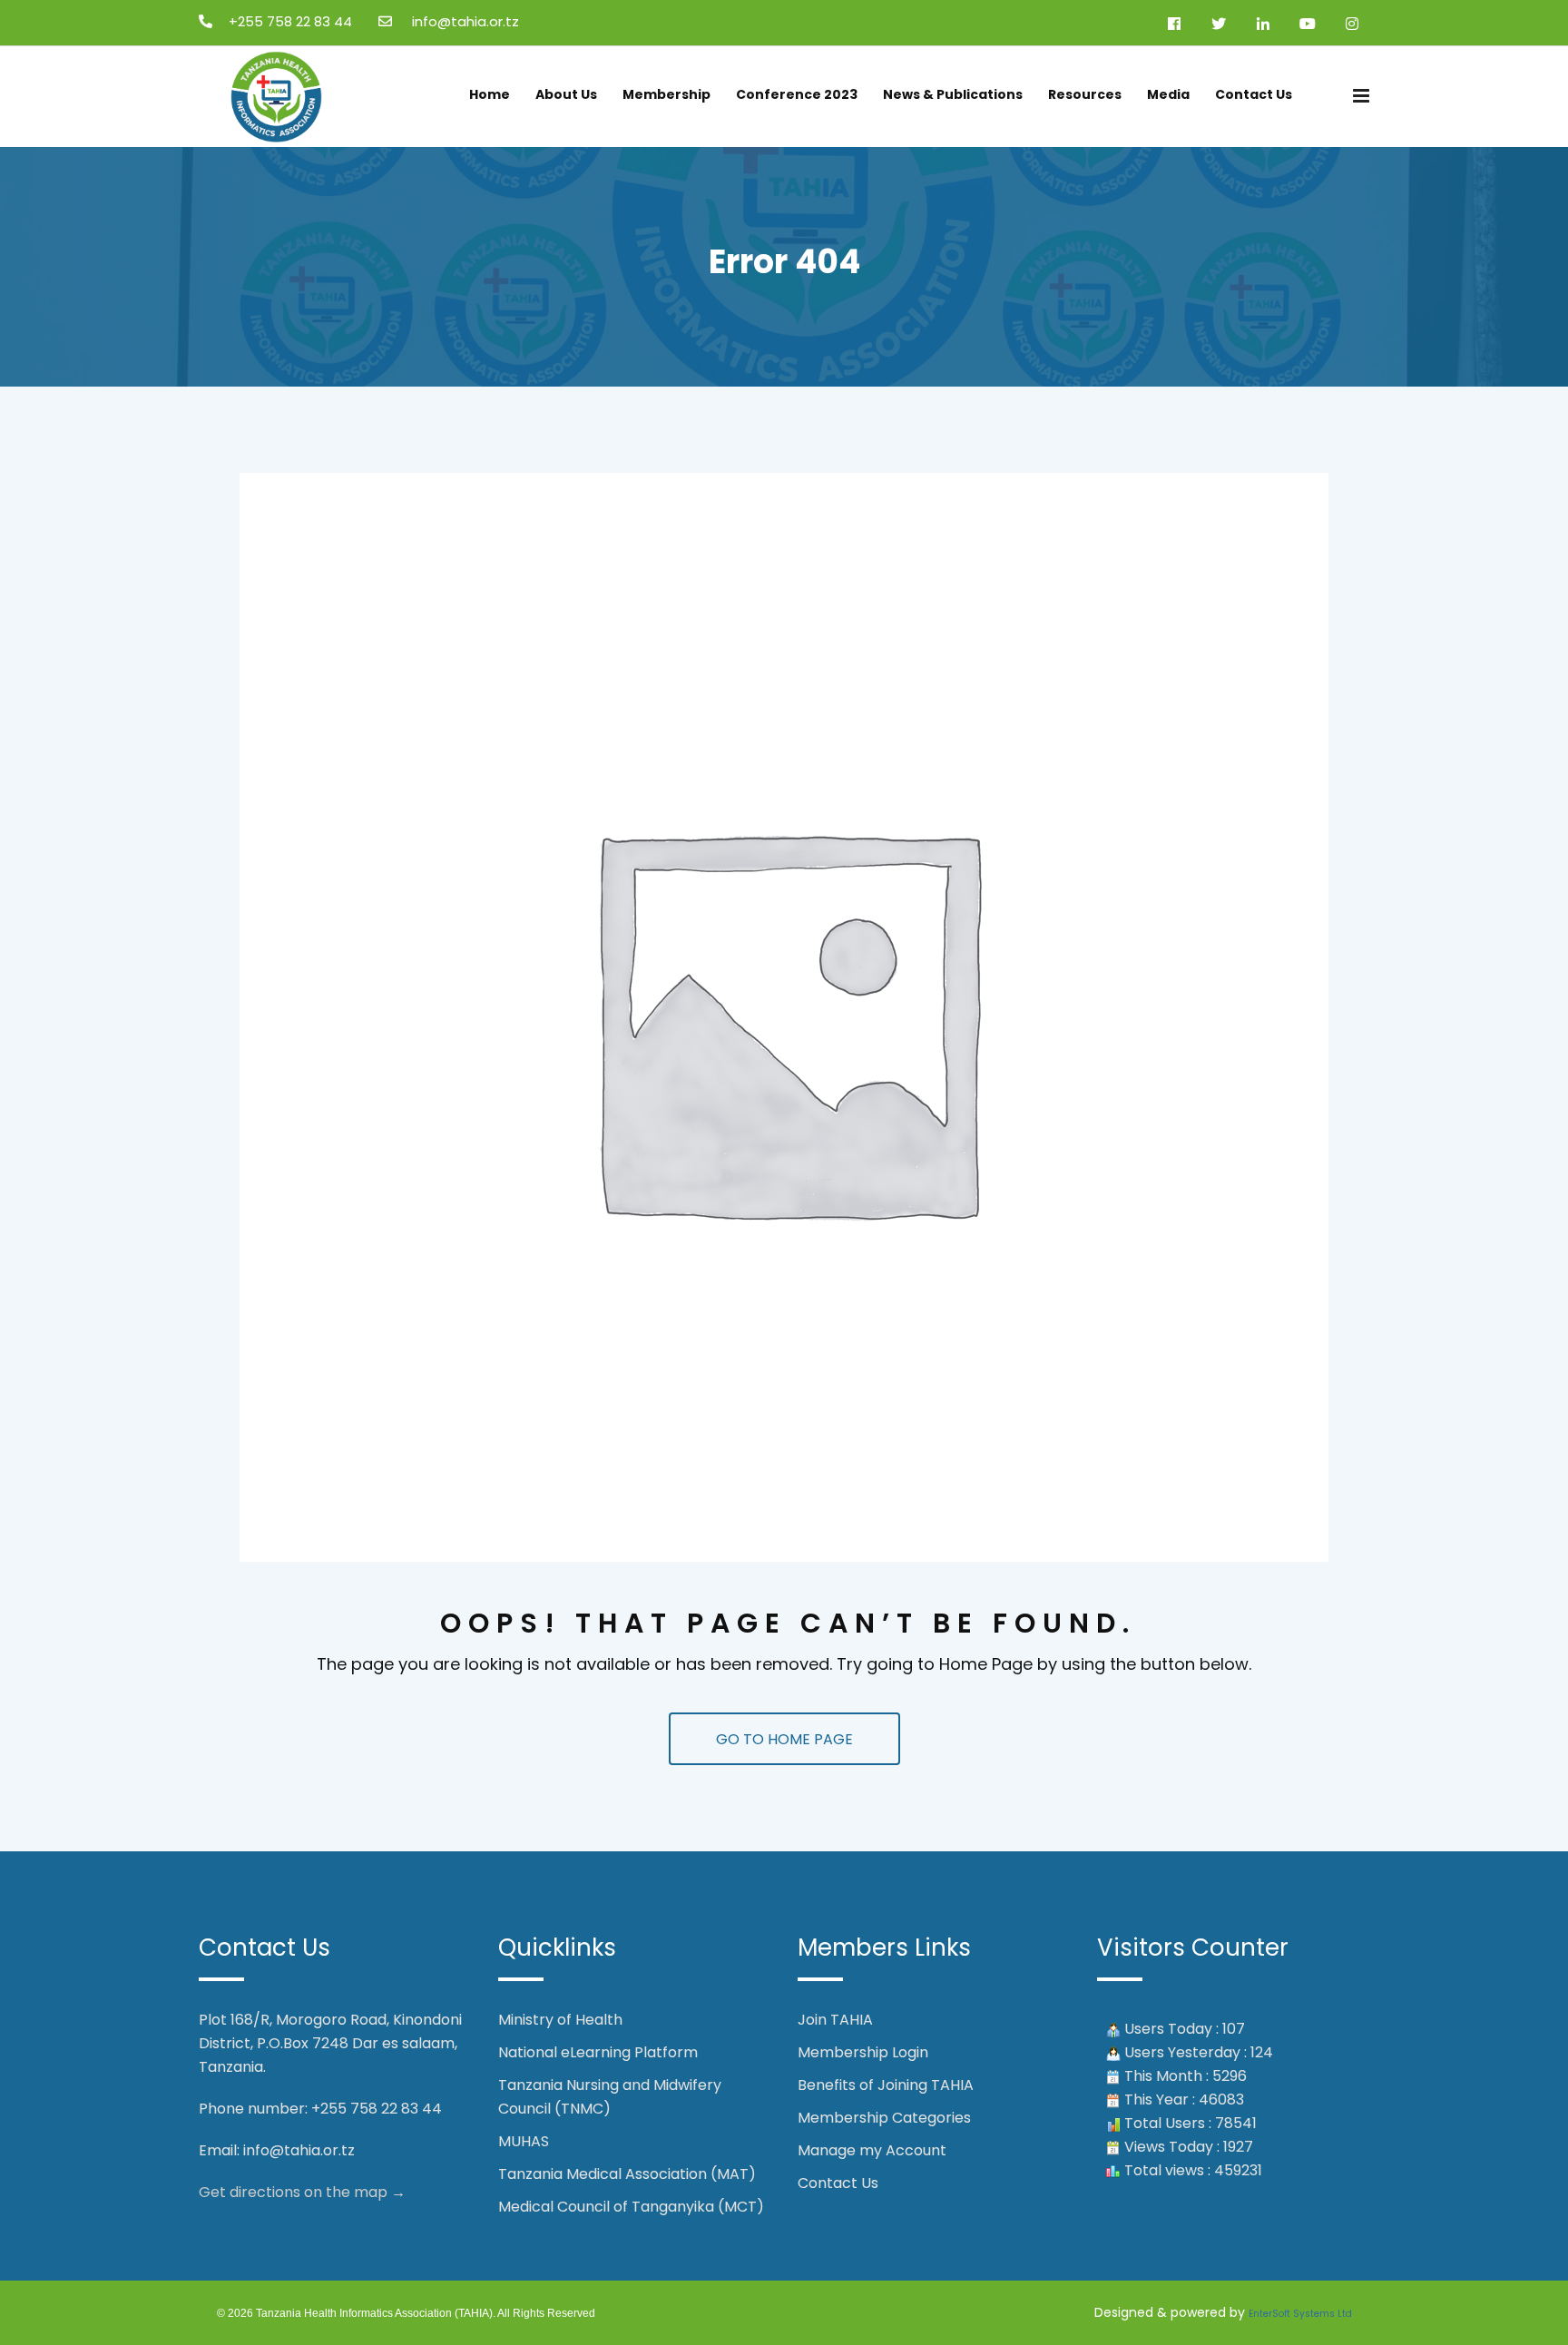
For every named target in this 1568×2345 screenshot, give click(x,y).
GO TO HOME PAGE (784, 1739)
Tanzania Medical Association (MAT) (627, 2174)
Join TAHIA (835, 2020)
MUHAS (524, 2141)
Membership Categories (884, 2118)
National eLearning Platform (598, 2052)
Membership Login (863, 2052)
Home (490, 94)
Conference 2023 (797, 94)
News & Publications (953, 94)
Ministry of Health (560, 2020)
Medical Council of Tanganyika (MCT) (631, 2207)
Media (1168, 94)
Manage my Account (872, 2150)
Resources (1085, 94)
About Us (566, 94)
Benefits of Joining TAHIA (886, 2085)
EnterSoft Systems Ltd (1300, 2314)
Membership (666, 94)
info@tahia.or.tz (299, 2150)
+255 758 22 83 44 (290, 21)
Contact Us (1254, 94)
